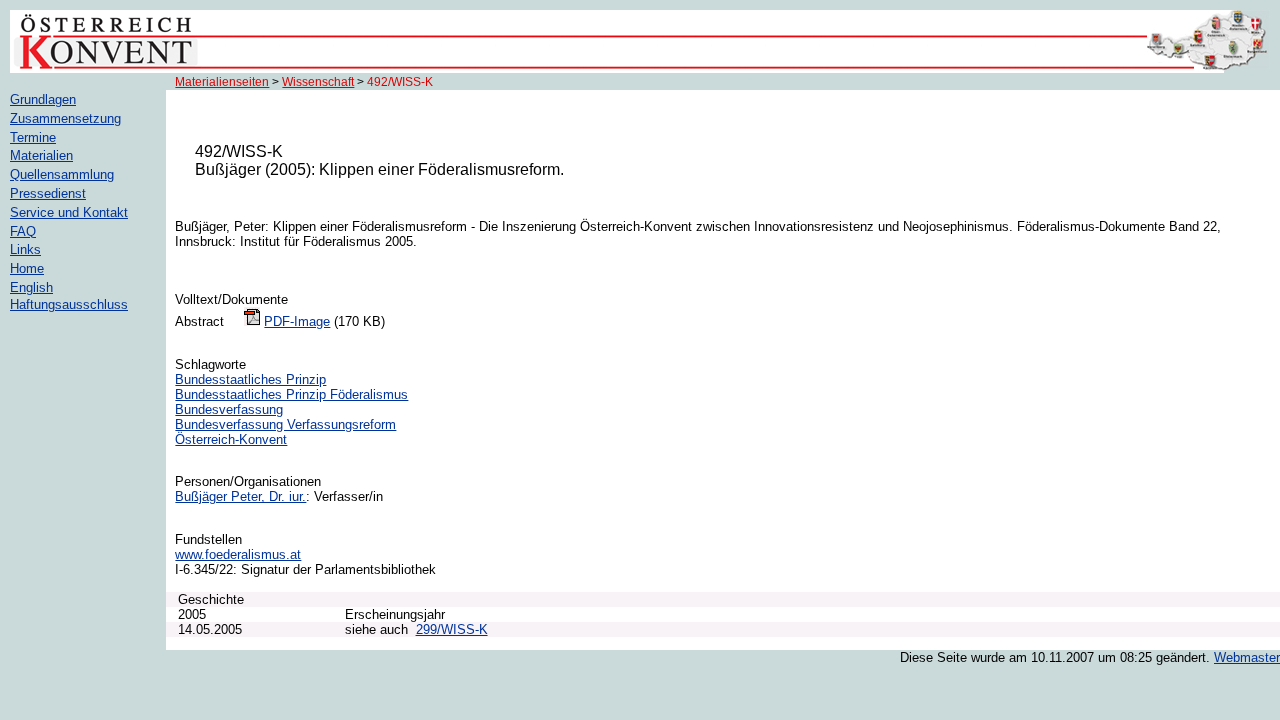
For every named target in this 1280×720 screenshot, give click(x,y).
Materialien (41, 155)
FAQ (23, 231)
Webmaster (1247, 657)
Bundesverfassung (229, 409)
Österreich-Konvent (231, 439)
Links (25, 249)
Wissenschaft (318, 82)
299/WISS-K (452, 629)
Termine (33, 137)
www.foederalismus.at (238, 554)
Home (27, 268)
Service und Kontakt (69, 212)
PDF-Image (297, 321)
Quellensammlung (62, 174)
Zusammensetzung (65, 118)
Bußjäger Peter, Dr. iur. (240, 496)
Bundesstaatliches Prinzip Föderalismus (291, 394)
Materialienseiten (222, 82)
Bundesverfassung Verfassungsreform (285, 424)
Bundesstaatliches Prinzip (250, 379)
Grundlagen (43, 99)
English (31, 287)
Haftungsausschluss (69, 304)
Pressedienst (48, 193)
